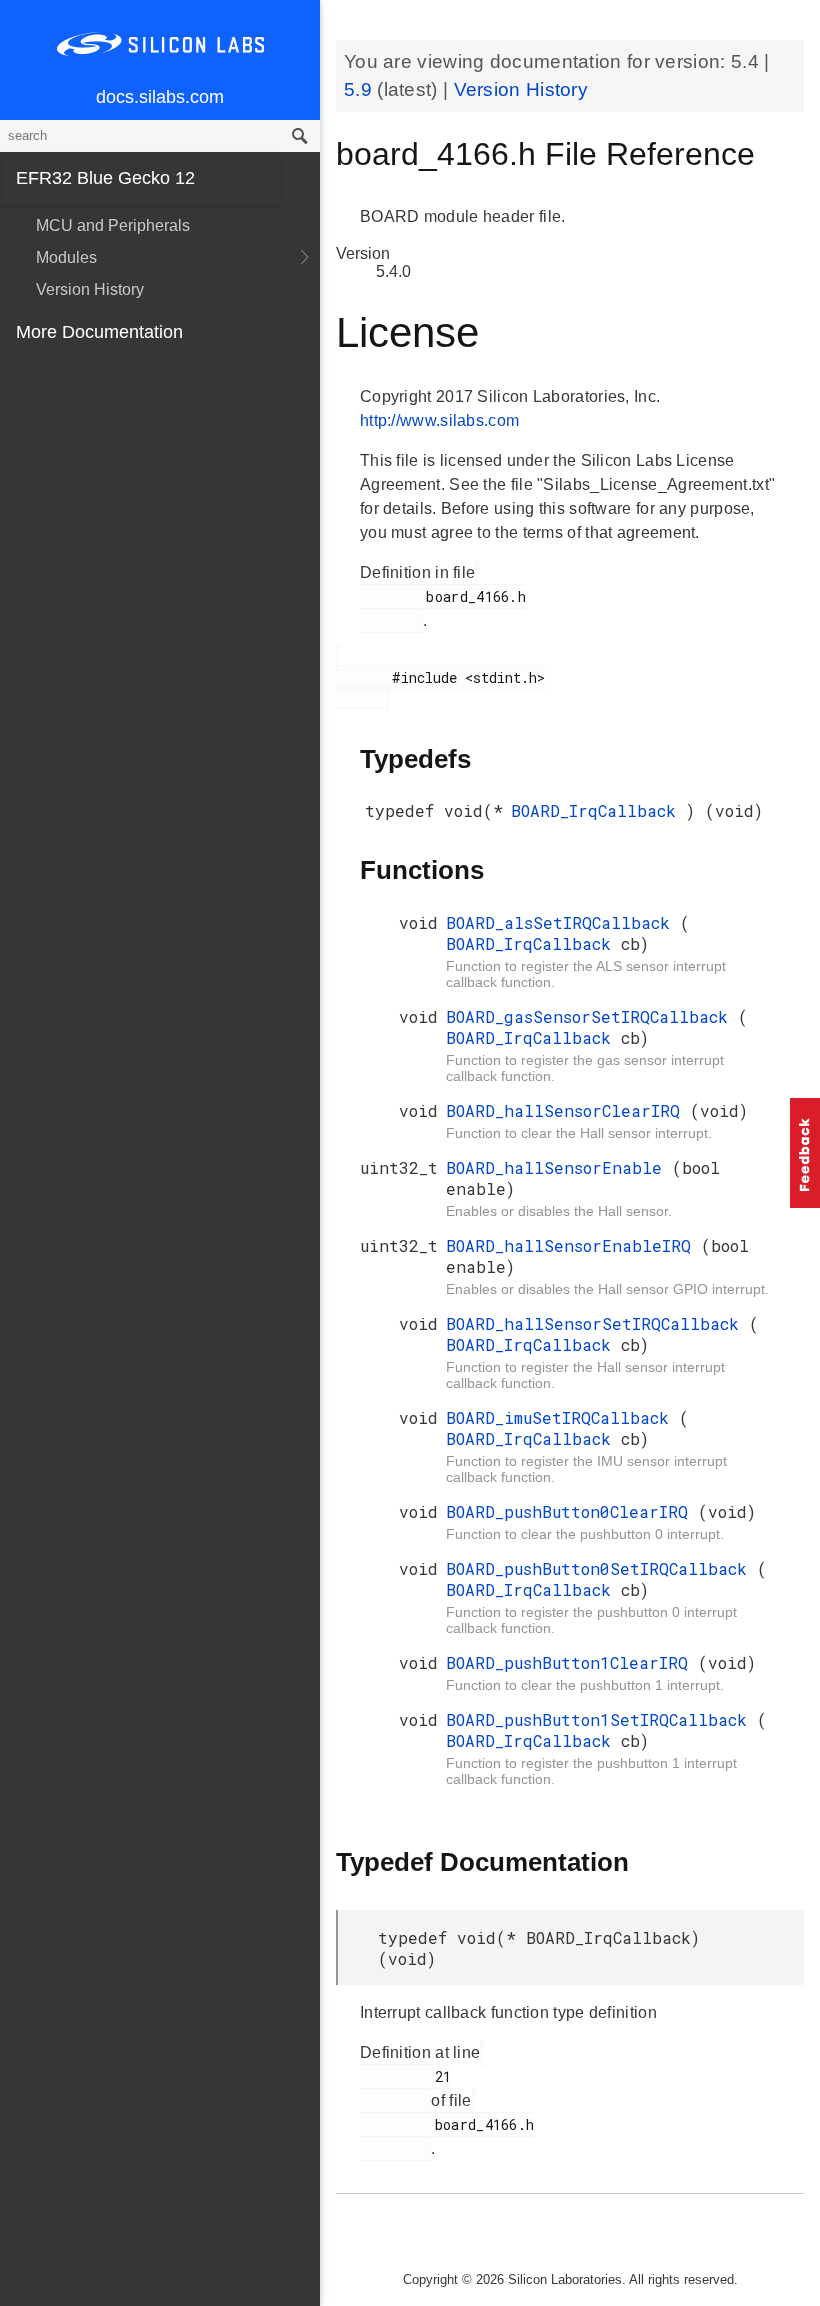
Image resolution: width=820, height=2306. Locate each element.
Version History (90, 289)
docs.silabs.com (160, 97)
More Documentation (99, 332)
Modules (66, 257)
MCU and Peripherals (113, 225)
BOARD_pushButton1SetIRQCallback (601, 1719)
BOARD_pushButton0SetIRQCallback (601, 1568)
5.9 (360, 89)
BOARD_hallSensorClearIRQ (568, 1110)
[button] (805, 1153)
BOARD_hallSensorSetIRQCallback (597, 1323)
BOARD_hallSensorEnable (559, 1167)
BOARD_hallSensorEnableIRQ (573, 1245)
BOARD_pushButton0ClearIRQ (572, 1511)
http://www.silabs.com (439, 420)
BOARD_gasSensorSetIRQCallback (592, 1016)
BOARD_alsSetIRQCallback (563, 922)
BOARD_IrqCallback (598, 810)
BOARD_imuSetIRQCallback (562, 1417)
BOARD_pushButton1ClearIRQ (572, 1662)
